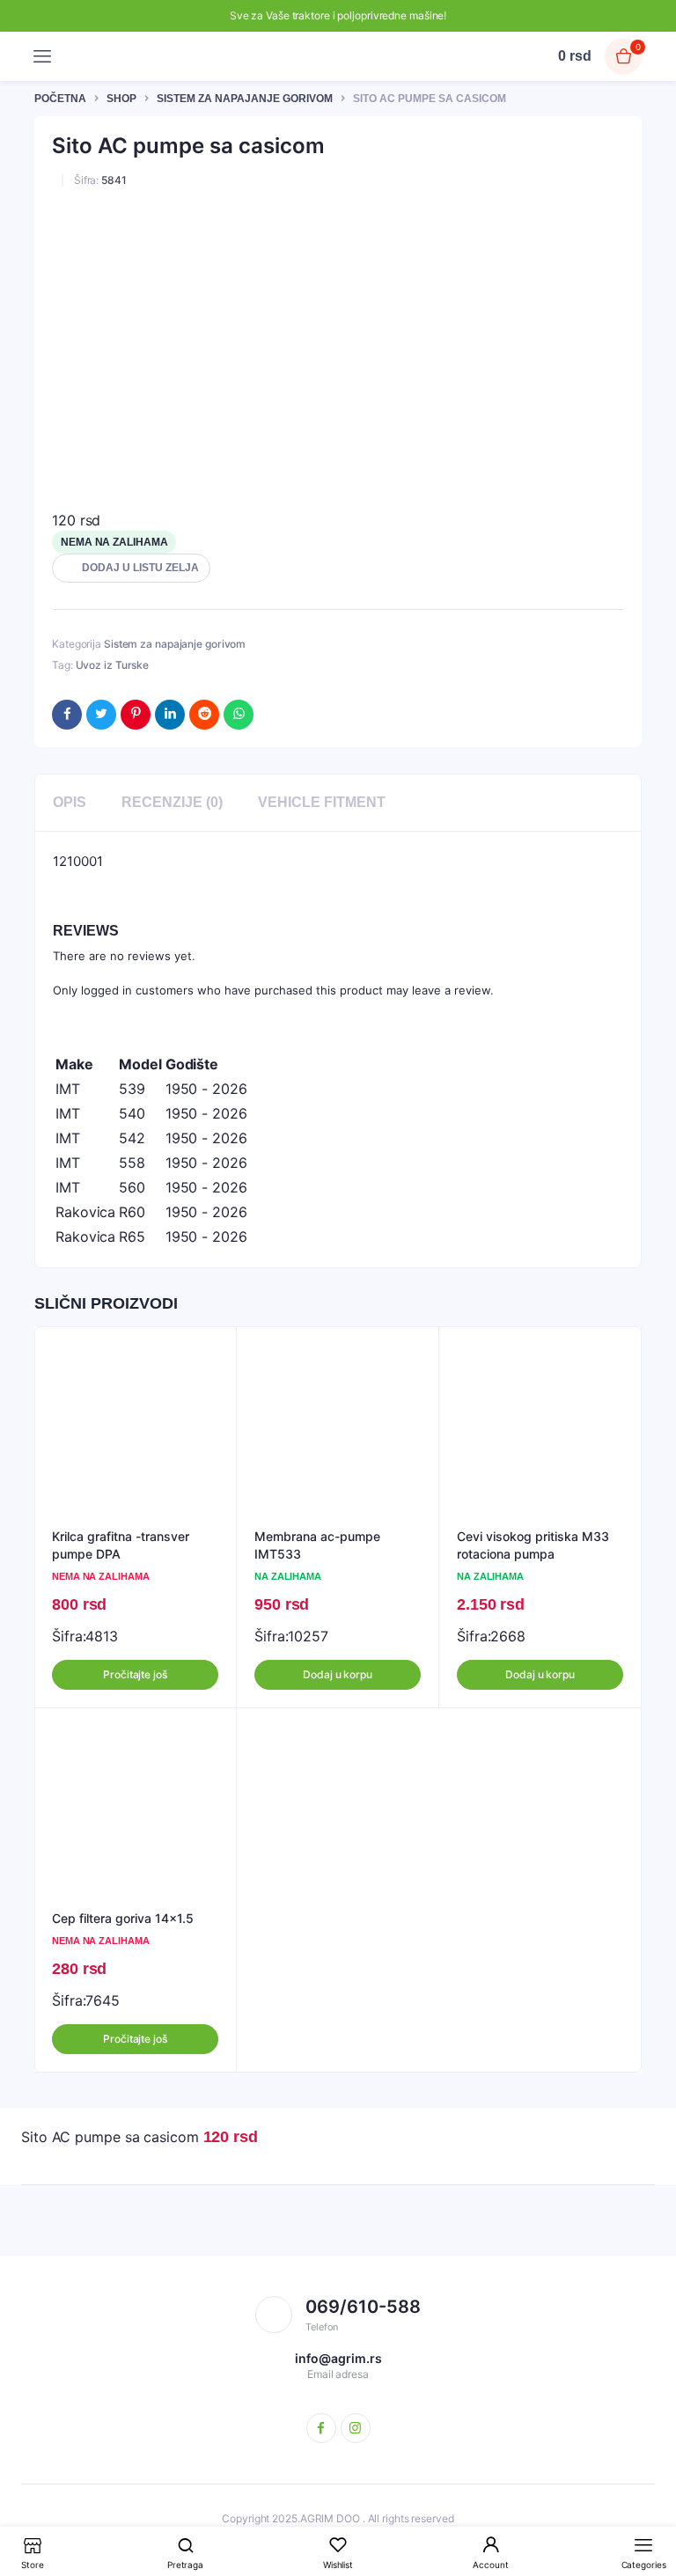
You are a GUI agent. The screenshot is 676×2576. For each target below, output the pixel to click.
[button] (131, 568)
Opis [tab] (70, 802)
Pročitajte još (135, 1674)
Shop (121, 99)
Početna (60, 99)
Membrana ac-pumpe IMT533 (317, 1545)
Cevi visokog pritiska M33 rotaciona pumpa (533, 1545)
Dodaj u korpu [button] (338, 1674)
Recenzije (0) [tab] (172, 802)
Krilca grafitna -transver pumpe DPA (121, 1545)
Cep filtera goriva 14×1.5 (123, 1918)
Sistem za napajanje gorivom (245, 99)
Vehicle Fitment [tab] (322, 802)
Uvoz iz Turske (113, 665)
